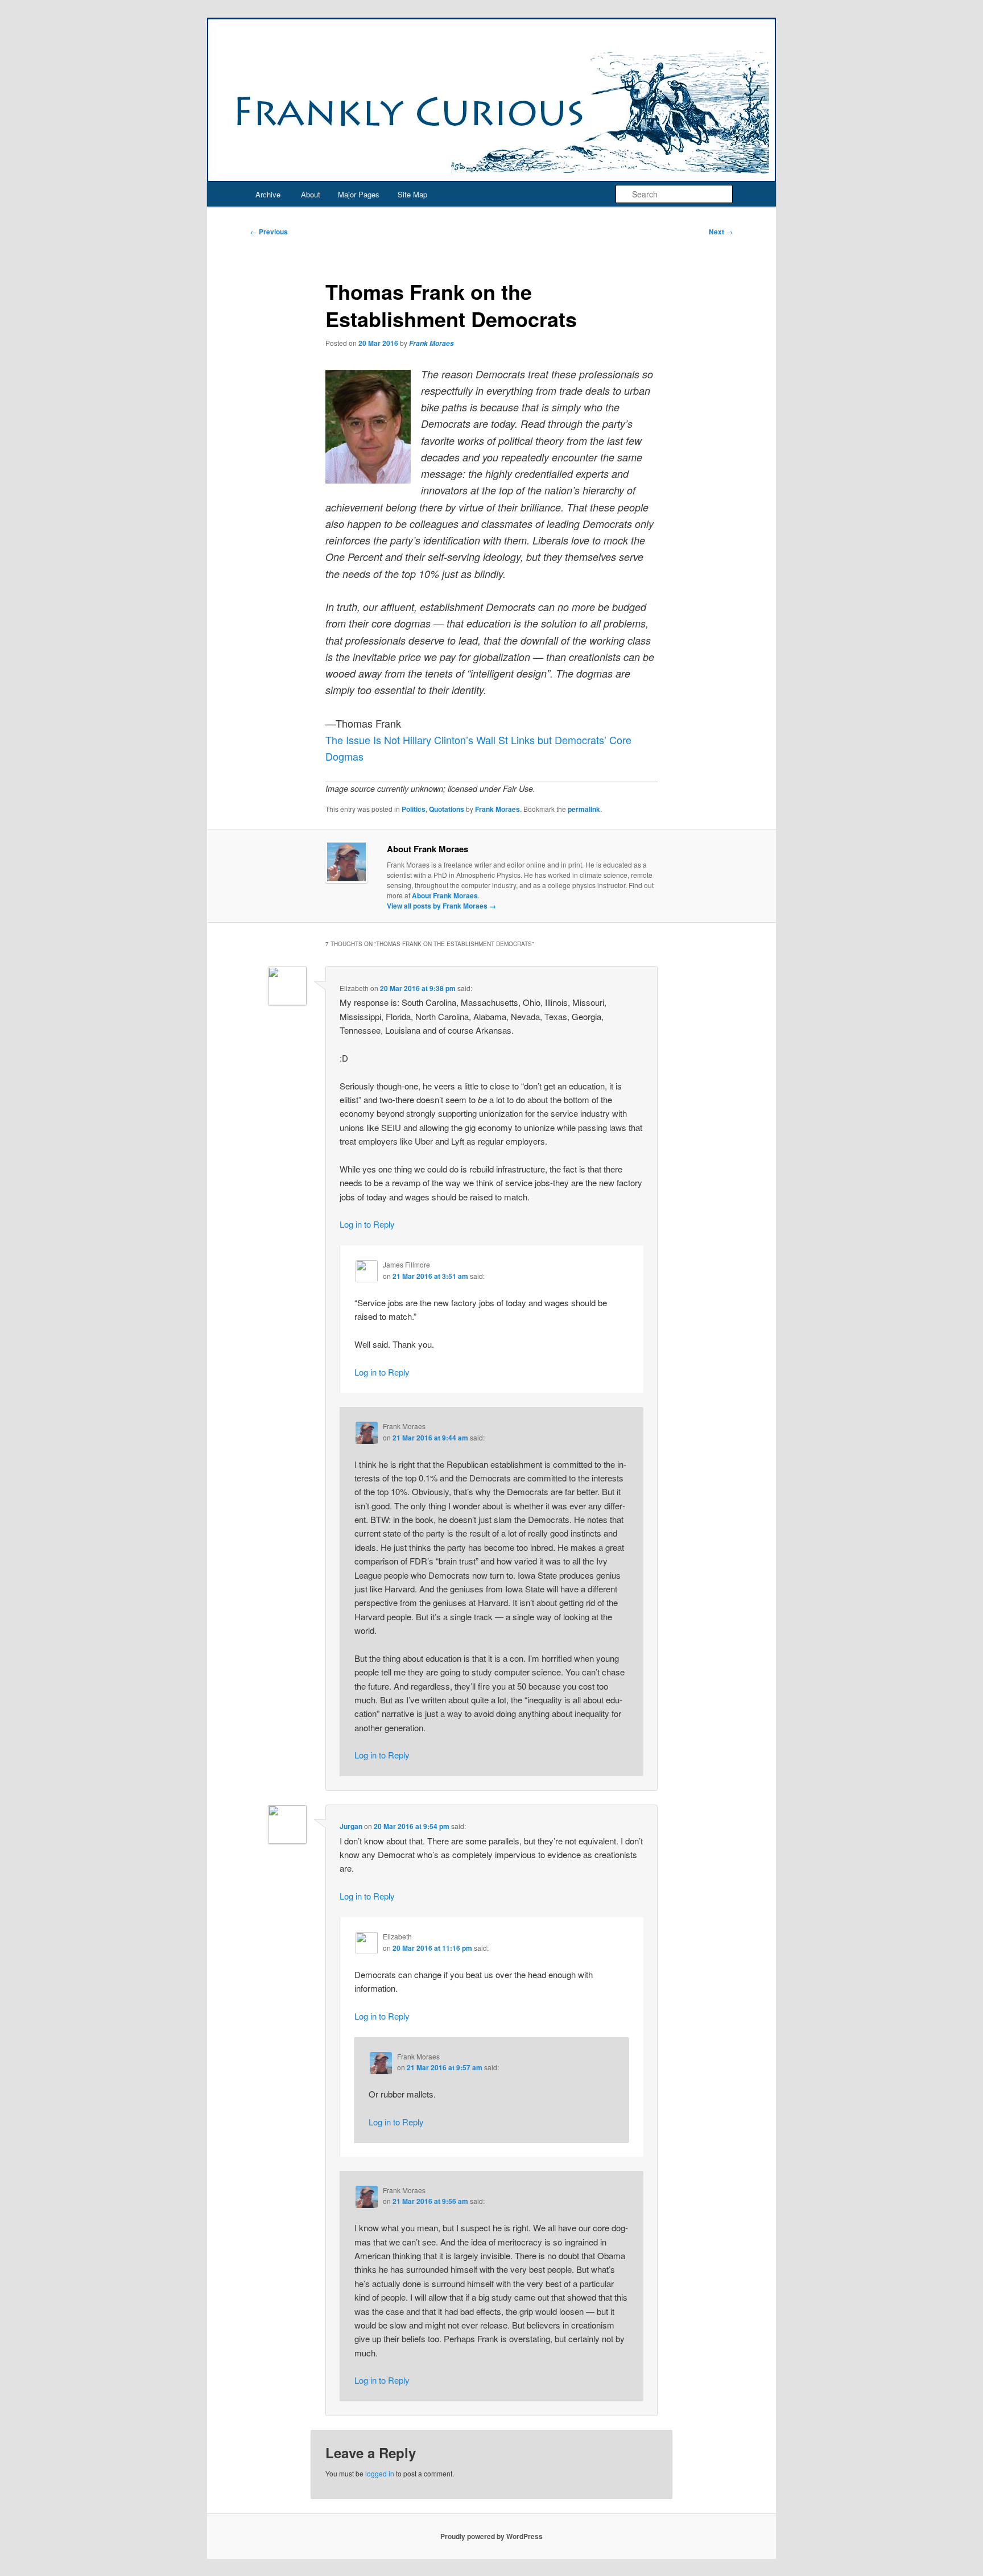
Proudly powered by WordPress (491, 2536)
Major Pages (359, 194)
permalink (584, 809)
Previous (269, 232)
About (311, 194)
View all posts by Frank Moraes (441, 906)
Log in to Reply (367, 1224)
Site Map (412, 194)
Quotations (447, 809)
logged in (380, 2473)
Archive (268, 194)
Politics (414, 809)
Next (721, 232)
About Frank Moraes (445, 895)
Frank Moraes (431, 343)
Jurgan (351, 1826)
